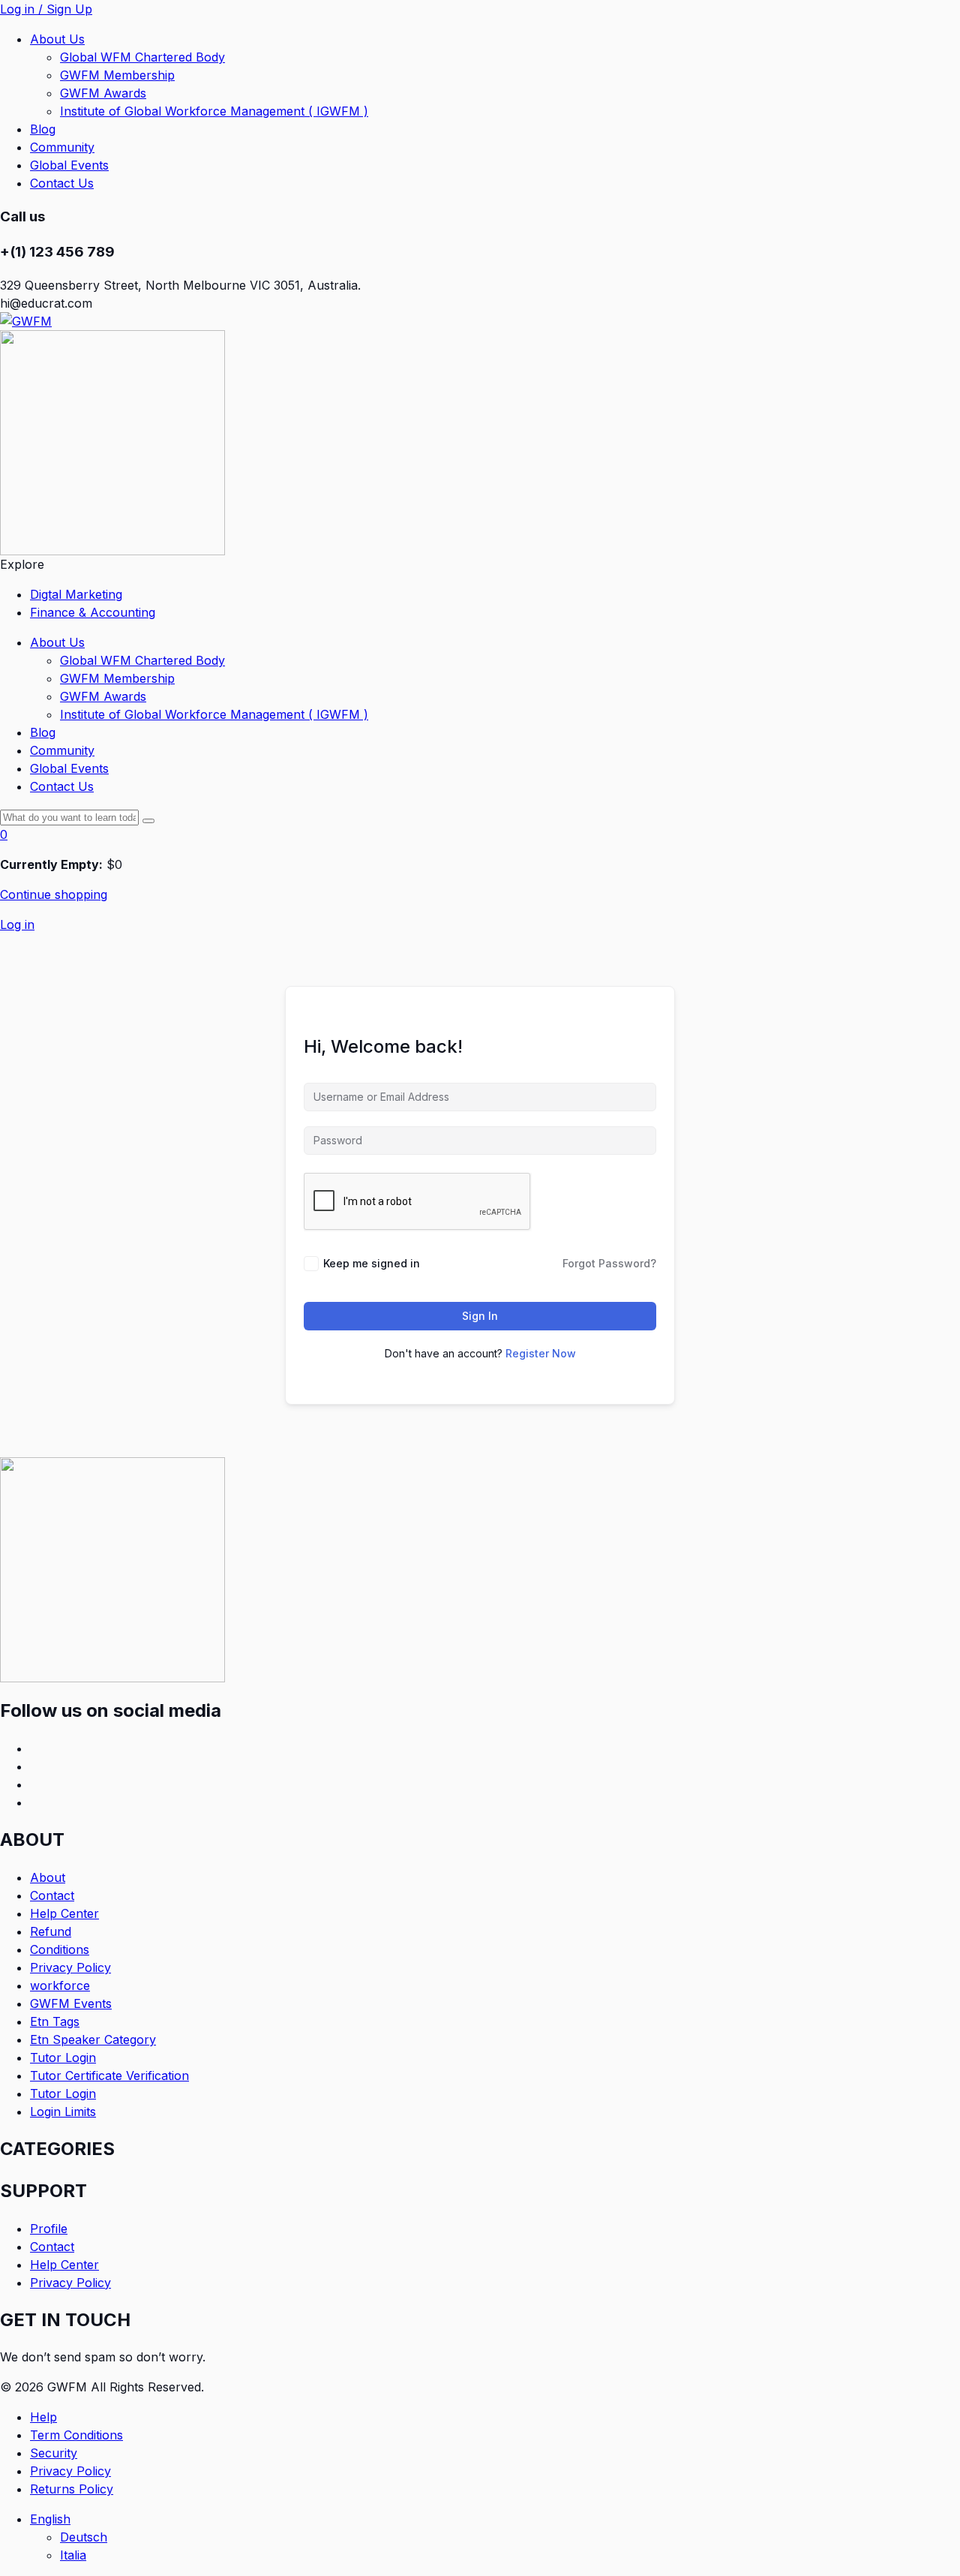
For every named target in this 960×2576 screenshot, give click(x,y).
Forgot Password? (609, 1263)
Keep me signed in (372, 1263)
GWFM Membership (117, 75)
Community (62, 147)
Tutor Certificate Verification (109, 2076)
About (48, 1877)
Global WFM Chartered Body (142, 57)
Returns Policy (72, 2489)
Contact (52, 1895)
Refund (51, 1931)
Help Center (64, 1913)
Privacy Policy (70, 1967)
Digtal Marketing (76, 594)
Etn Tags (55, 2021)
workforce (60, 1985)
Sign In (480, 1316)
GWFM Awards (103, 93)
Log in (17, 924)
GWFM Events (71, 2003)
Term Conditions (76, 2435)
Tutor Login (63, 2057)
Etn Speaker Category (93, 2039)
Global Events (69, 165)
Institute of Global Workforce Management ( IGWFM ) (214, 111)
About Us (57, 39)
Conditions (60, 1949)
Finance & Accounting (93, 612)
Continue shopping (54, 894)
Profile (49, 2229)
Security (54, 2453)
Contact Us (62, 183)
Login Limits (63, 2112)
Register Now (541, 1353)
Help (43, 2417)
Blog (43, 129)
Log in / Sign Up (46, 9)
